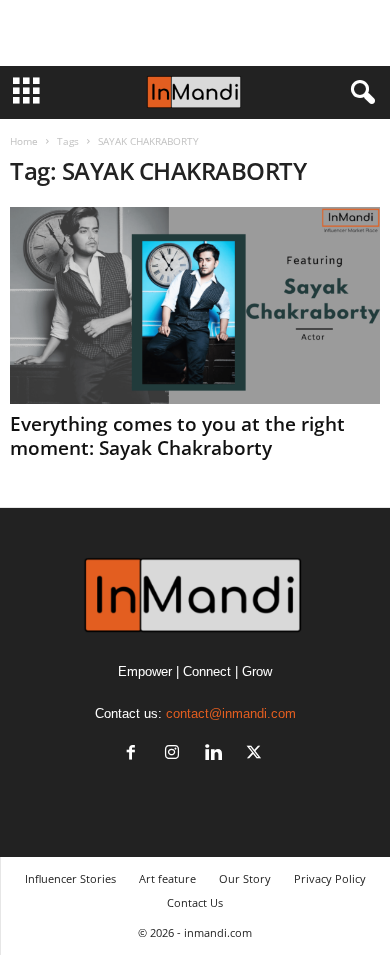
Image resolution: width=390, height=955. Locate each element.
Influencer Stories (70, 878)
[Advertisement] (195, 33)
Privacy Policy (330, 878)
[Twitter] (256, 754)
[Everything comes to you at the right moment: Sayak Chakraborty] (195, 305)
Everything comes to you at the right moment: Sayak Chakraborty (177, 436)
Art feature (167, 878)
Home (24, 141)
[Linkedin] (217, 754)
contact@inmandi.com (231, 713)
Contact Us (195, 902)
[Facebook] (135, 754)
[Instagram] (176, 754)
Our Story (245, 878)
